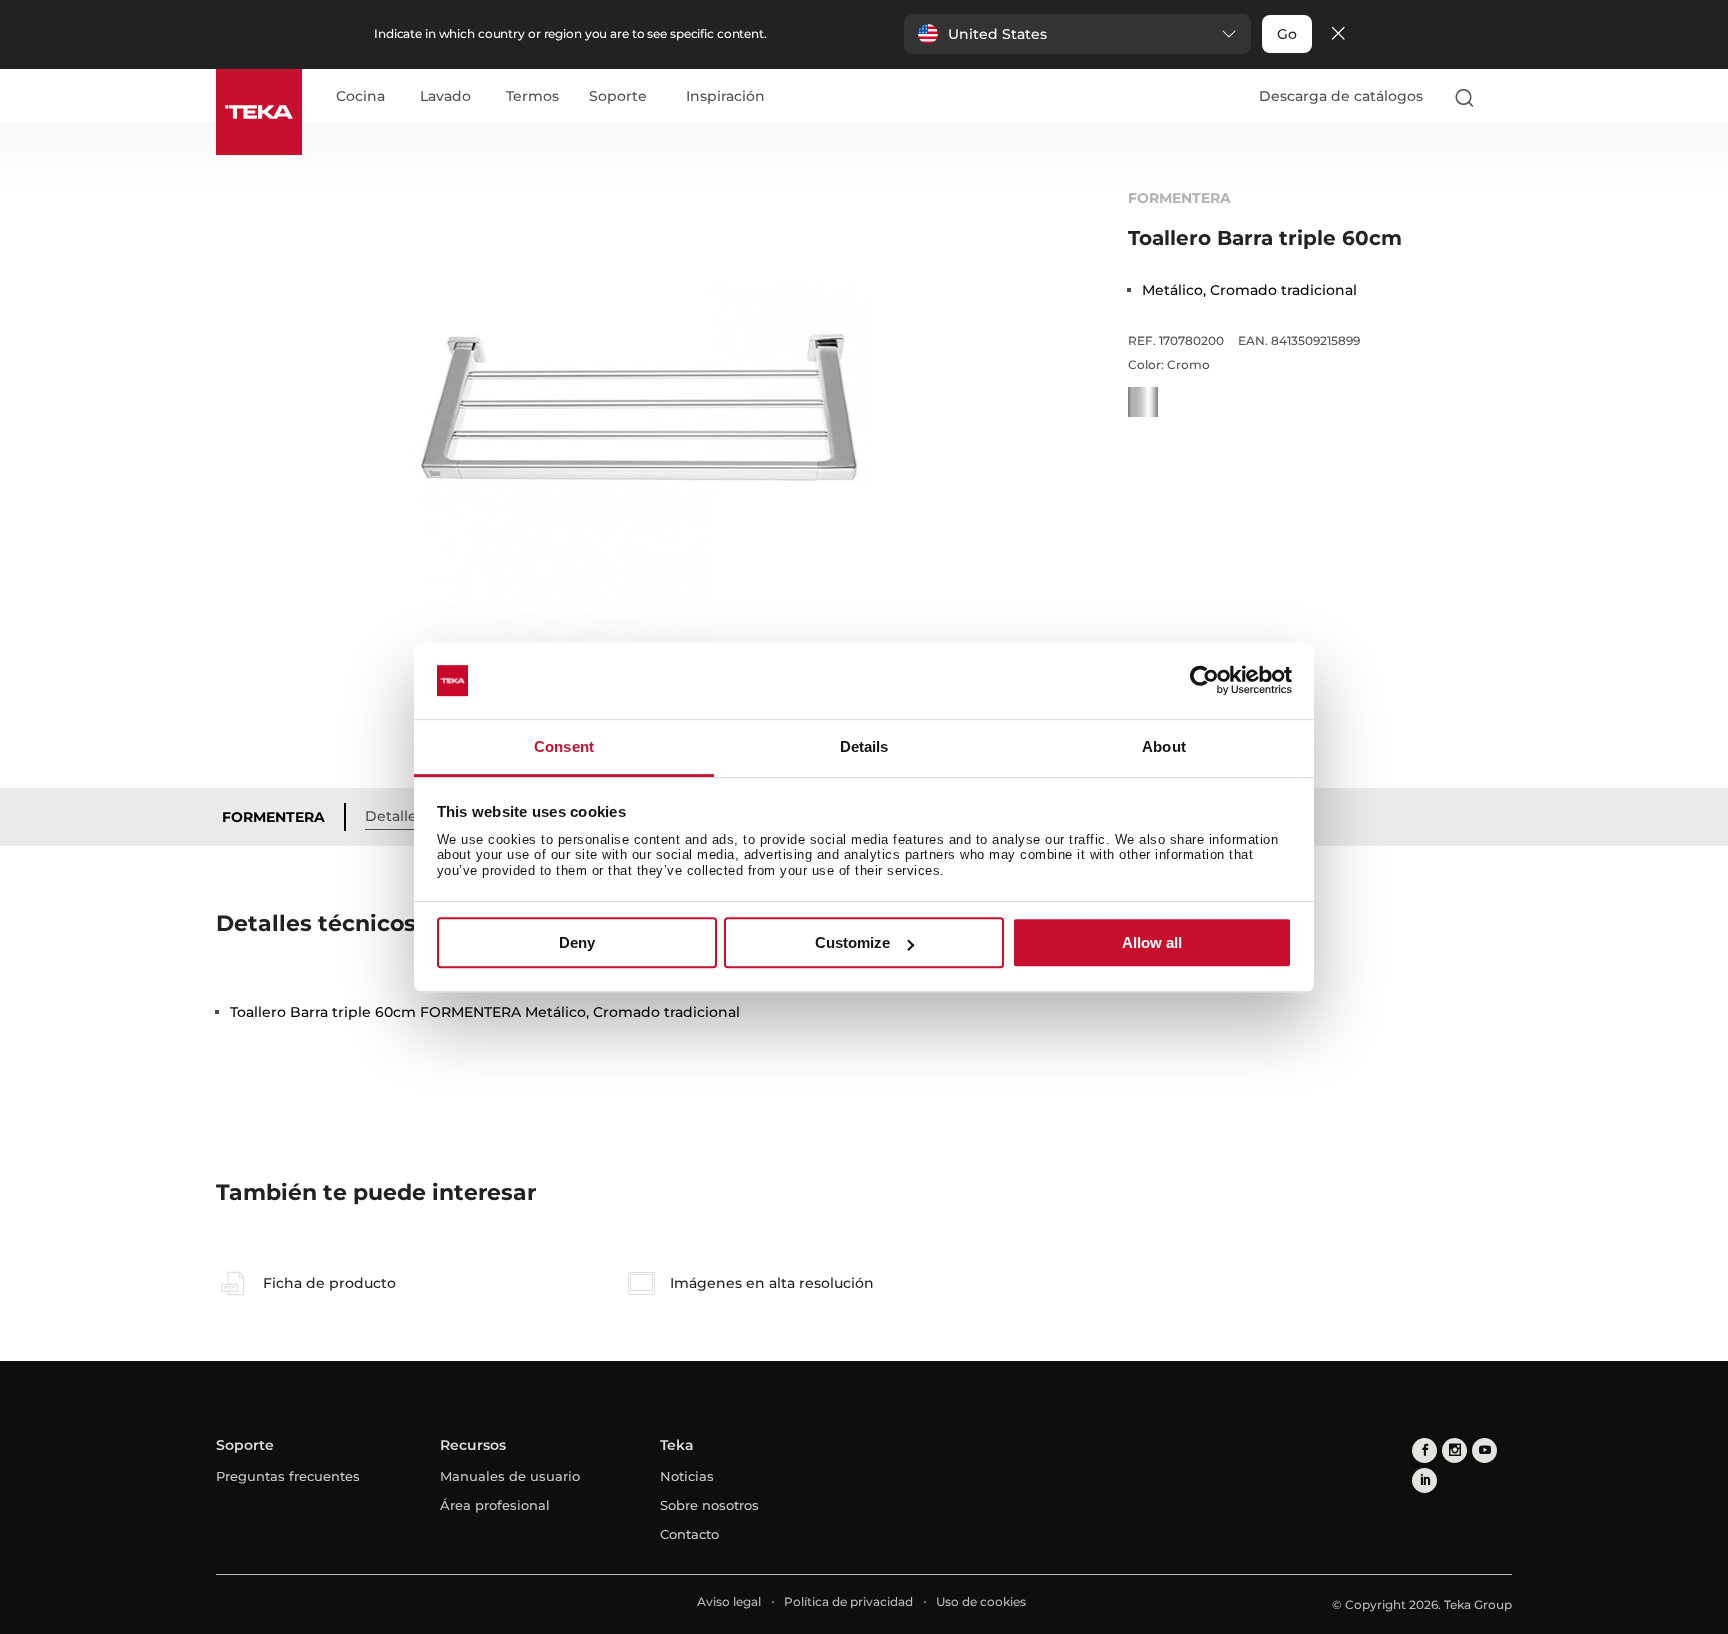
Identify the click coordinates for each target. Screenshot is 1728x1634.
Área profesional (495, 1505)
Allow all (1152, 942)
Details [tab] (864, 746)
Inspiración (725, 97)
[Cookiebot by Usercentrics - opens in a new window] (1204, 681)
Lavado (445, 97)
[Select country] (1503, 97)
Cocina (360, 97)
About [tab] (1164, 746)
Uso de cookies (981, 1601)
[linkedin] (1424, 1480)
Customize (852, 942)
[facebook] (1424, 1450)
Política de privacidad (848, 1601)
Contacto (689, 1534)
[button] (1077, 34)
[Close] (1338, 34)
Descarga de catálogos (1341, 96)
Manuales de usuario (510, 1476)
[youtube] (1484, 1450)
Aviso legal (729, 1601)
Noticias (687, 1476)
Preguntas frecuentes (288, 1476)
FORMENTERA (273, 817)
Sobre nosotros (709, 1505)
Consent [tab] (564, 746)
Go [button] (1287, 34)
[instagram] (1454, 1450)
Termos (532, 97)
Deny (577, 942)
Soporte (618, 97)
